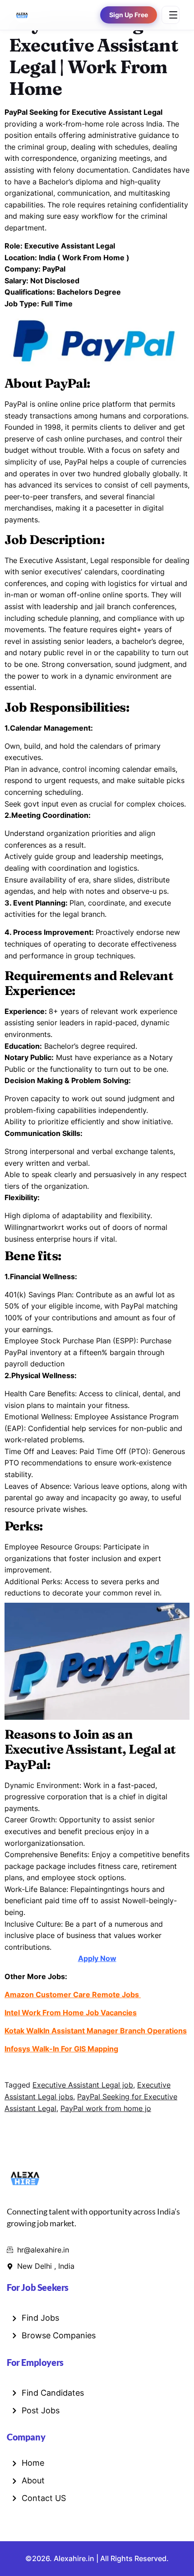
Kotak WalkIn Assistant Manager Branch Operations (96, 2031)
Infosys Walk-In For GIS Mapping (61, 2049)
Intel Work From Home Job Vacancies (71, 2013)
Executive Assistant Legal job (83, 2085)
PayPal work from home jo (106, 2108)
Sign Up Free (129, 15)
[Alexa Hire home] (22, 15)
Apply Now (97, 1958)
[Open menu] (171, 15)
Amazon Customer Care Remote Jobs (73, 1994)
